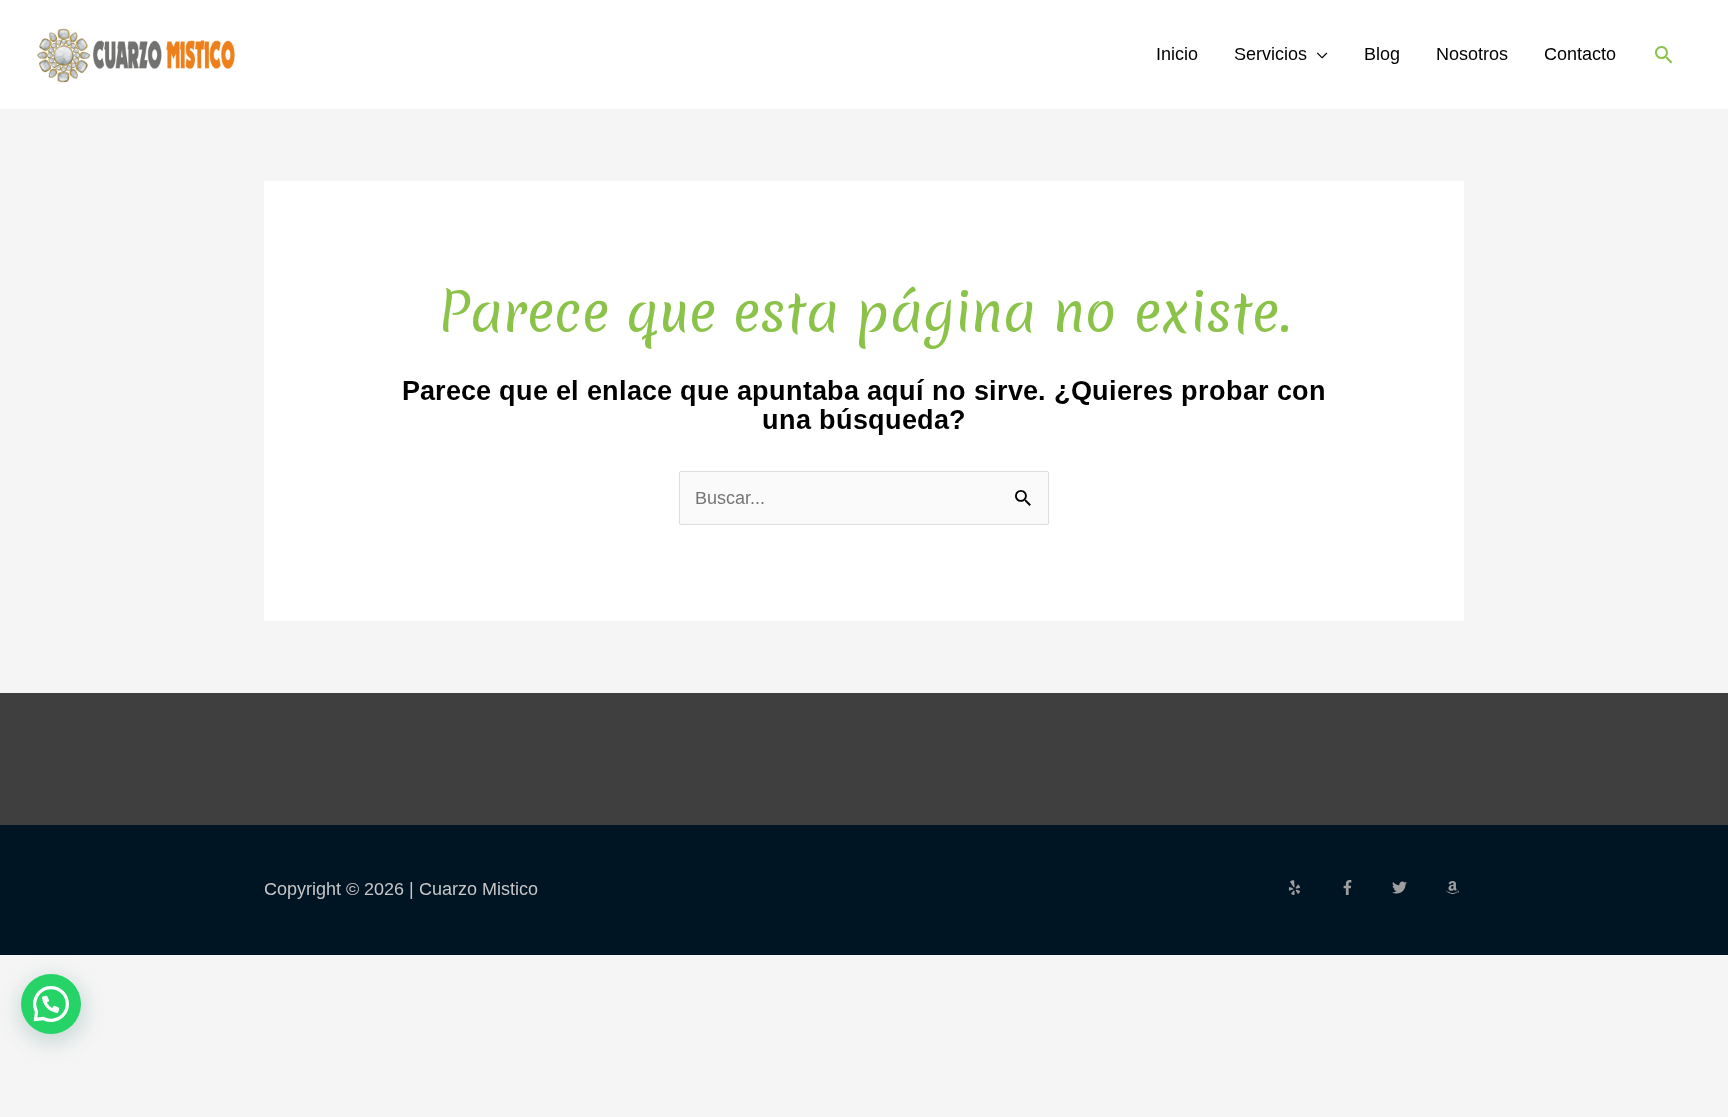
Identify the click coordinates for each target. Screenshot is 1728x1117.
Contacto (1580, 54)
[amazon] (1455, 887)
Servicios (1270, 54)
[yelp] (1311, 887)
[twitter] (1416, 887)
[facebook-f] (1364, 887)
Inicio (1177, 54)
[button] (1663, 54)
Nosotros (1472, 54)
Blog (1382, 54)
